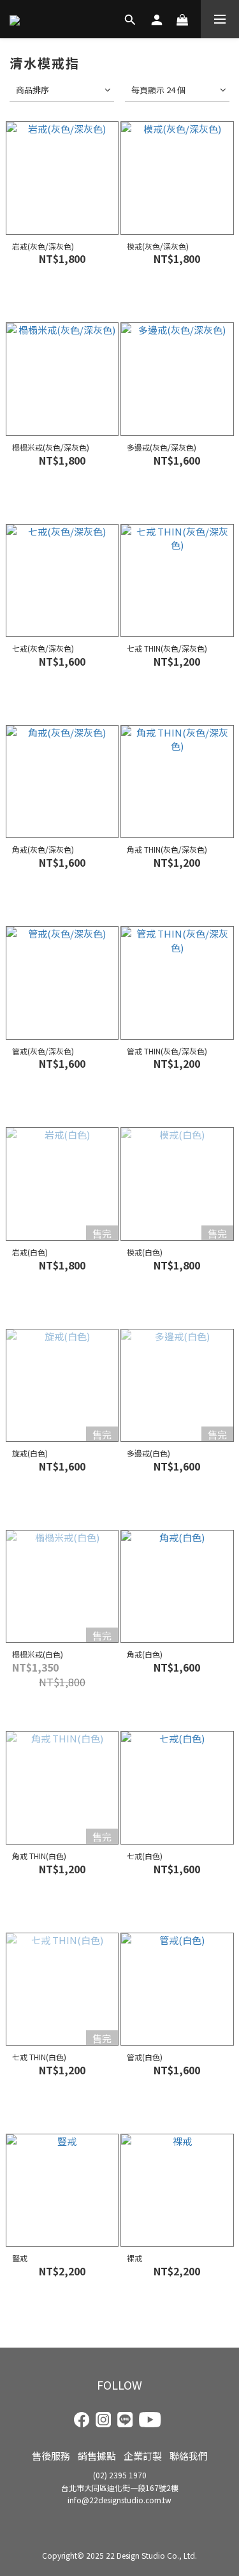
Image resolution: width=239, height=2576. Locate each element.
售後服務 (51, 2456)
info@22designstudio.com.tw (119, 2500)
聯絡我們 (189, 2456)
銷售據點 (97, 2456)
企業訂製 (143, 2456)
